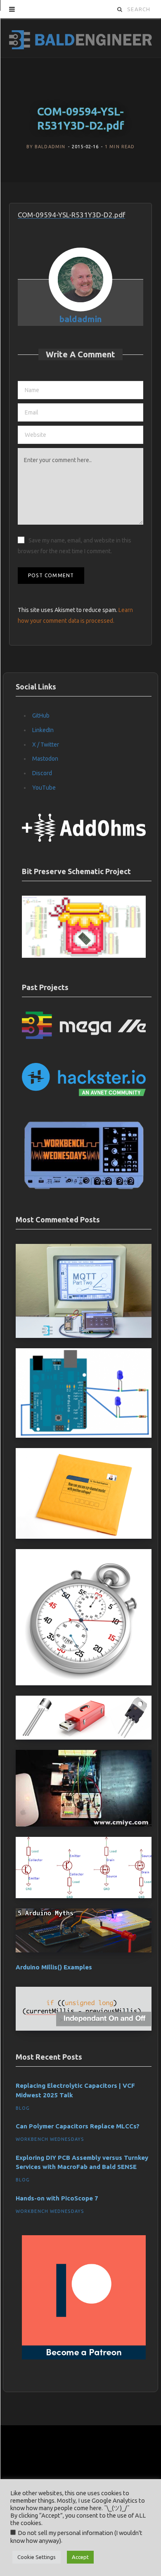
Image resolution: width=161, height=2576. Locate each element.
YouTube (44, 788)
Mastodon (45, 759)
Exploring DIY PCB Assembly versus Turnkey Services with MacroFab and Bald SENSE (82, 2162)
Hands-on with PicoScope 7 (57, 2198)
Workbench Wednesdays (50, 2139)
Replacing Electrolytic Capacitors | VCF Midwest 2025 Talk (75, 2090)
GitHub (41, 716)
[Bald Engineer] (80, 38)
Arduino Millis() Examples (54, 1967)
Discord (42, 773)
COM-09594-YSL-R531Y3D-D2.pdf (71, 215)
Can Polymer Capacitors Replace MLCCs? (78, 2126)
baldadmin (50, 147)
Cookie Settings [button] (37, 2557)
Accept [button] (80, 2557)
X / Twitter (46, 745)
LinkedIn (43, 730)
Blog (23, 2108)
